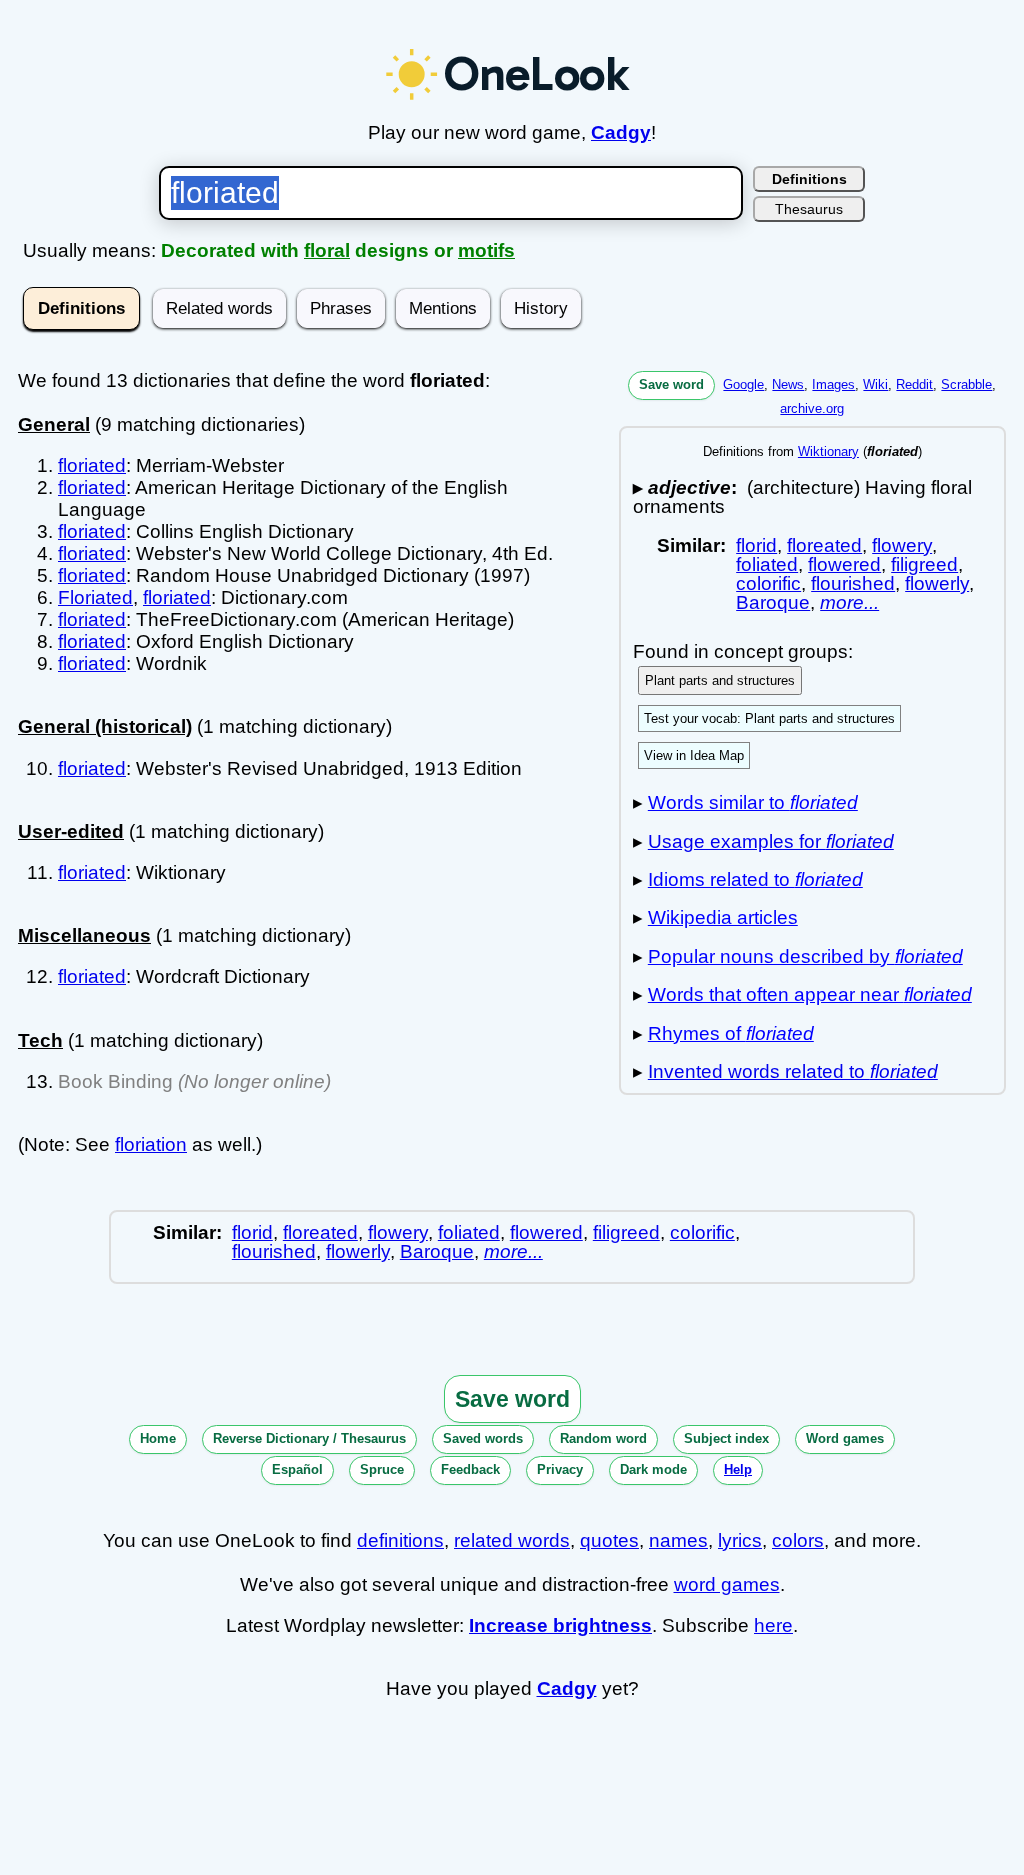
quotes (609, 1540)
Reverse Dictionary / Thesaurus (309, 1438)
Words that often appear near (810, 994)
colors (798, 1540)
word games (727, 1584)
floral (327, 250)
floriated (92, 465)
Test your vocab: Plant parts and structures (769, 718)
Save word (671, 384)
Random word (603, 1438)
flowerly (937, 583)
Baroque (773, 602)
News (788, 384)
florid (756, 545)
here (773, 1625)
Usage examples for (771, 841)
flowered (844, 564)
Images (833, 384)
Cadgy (621, 132)
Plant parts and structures (720, 680)
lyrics (740, 1540)
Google (743, 384)
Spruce (382, 1469)
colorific (768, 583)
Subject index (726, 1438)
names (678, 1540)
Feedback (470, 1469)
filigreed (924, 564)
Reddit (914, 384)
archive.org (812, 408)
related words (512, 1540)
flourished (853, 583)
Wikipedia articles (723, 917)
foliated (767, 564)
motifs (486, 250)
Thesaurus (809, 209)
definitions (400, 1540)
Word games (845, 1438)
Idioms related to (755, 879)
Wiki (875, 384)
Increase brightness (560, 1625)
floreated (824, 545)
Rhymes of (731, 1033)
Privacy (560, 1469)
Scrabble (966, 384)
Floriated (95, 597)
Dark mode (653, 1469)
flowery (902, 545)
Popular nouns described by (805, 956)
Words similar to (753, 802)
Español (297, 1469)
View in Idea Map (694, 755)
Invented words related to (793, 1071)
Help (738, 1469)
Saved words (483, 1438)
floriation (151, 1144)
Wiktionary (828, 451)
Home (158, 1438)
